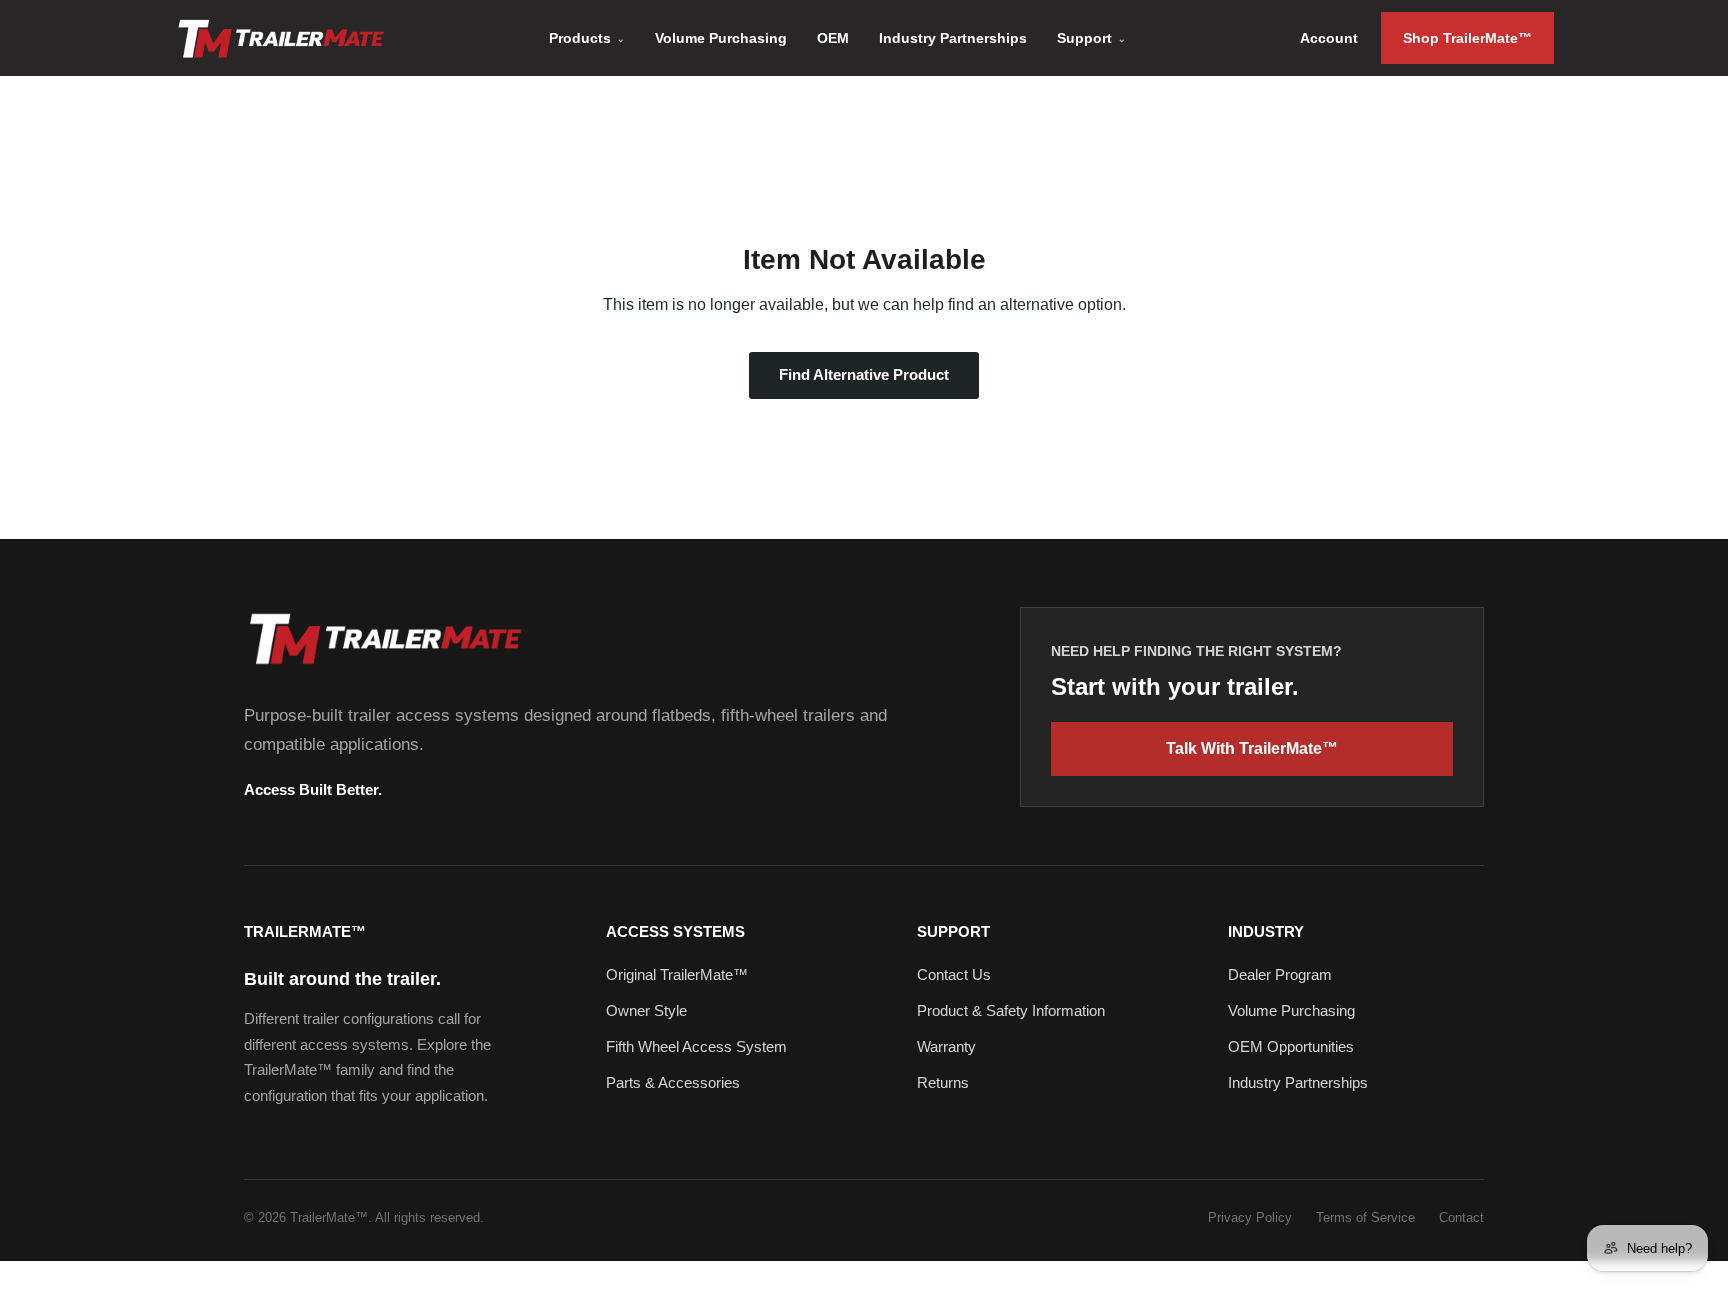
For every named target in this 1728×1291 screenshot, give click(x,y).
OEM (833, 38)
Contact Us (954, 974)
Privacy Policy (1250, 1217)
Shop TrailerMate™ (1467, 38)
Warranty (946, 1046)
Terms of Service (1365, 1217)
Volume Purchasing (721, 38)
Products (587, 38)
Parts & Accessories (673, 1082)
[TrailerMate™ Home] (384, 638)
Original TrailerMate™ (677, 974)
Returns (943, 1082)
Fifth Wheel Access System (696, 1046)
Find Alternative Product (864, 375)
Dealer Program (1280, 974)
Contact (1461, 1217)
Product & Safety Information (1011, 1010)
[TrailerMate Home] (280, 38)
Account (1329, 38)
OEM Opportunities (1291, 1046)
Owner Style (646, 1010)
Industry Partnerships (953, 38)
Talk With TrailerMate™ (1252, 748)
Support (1091, 38)
